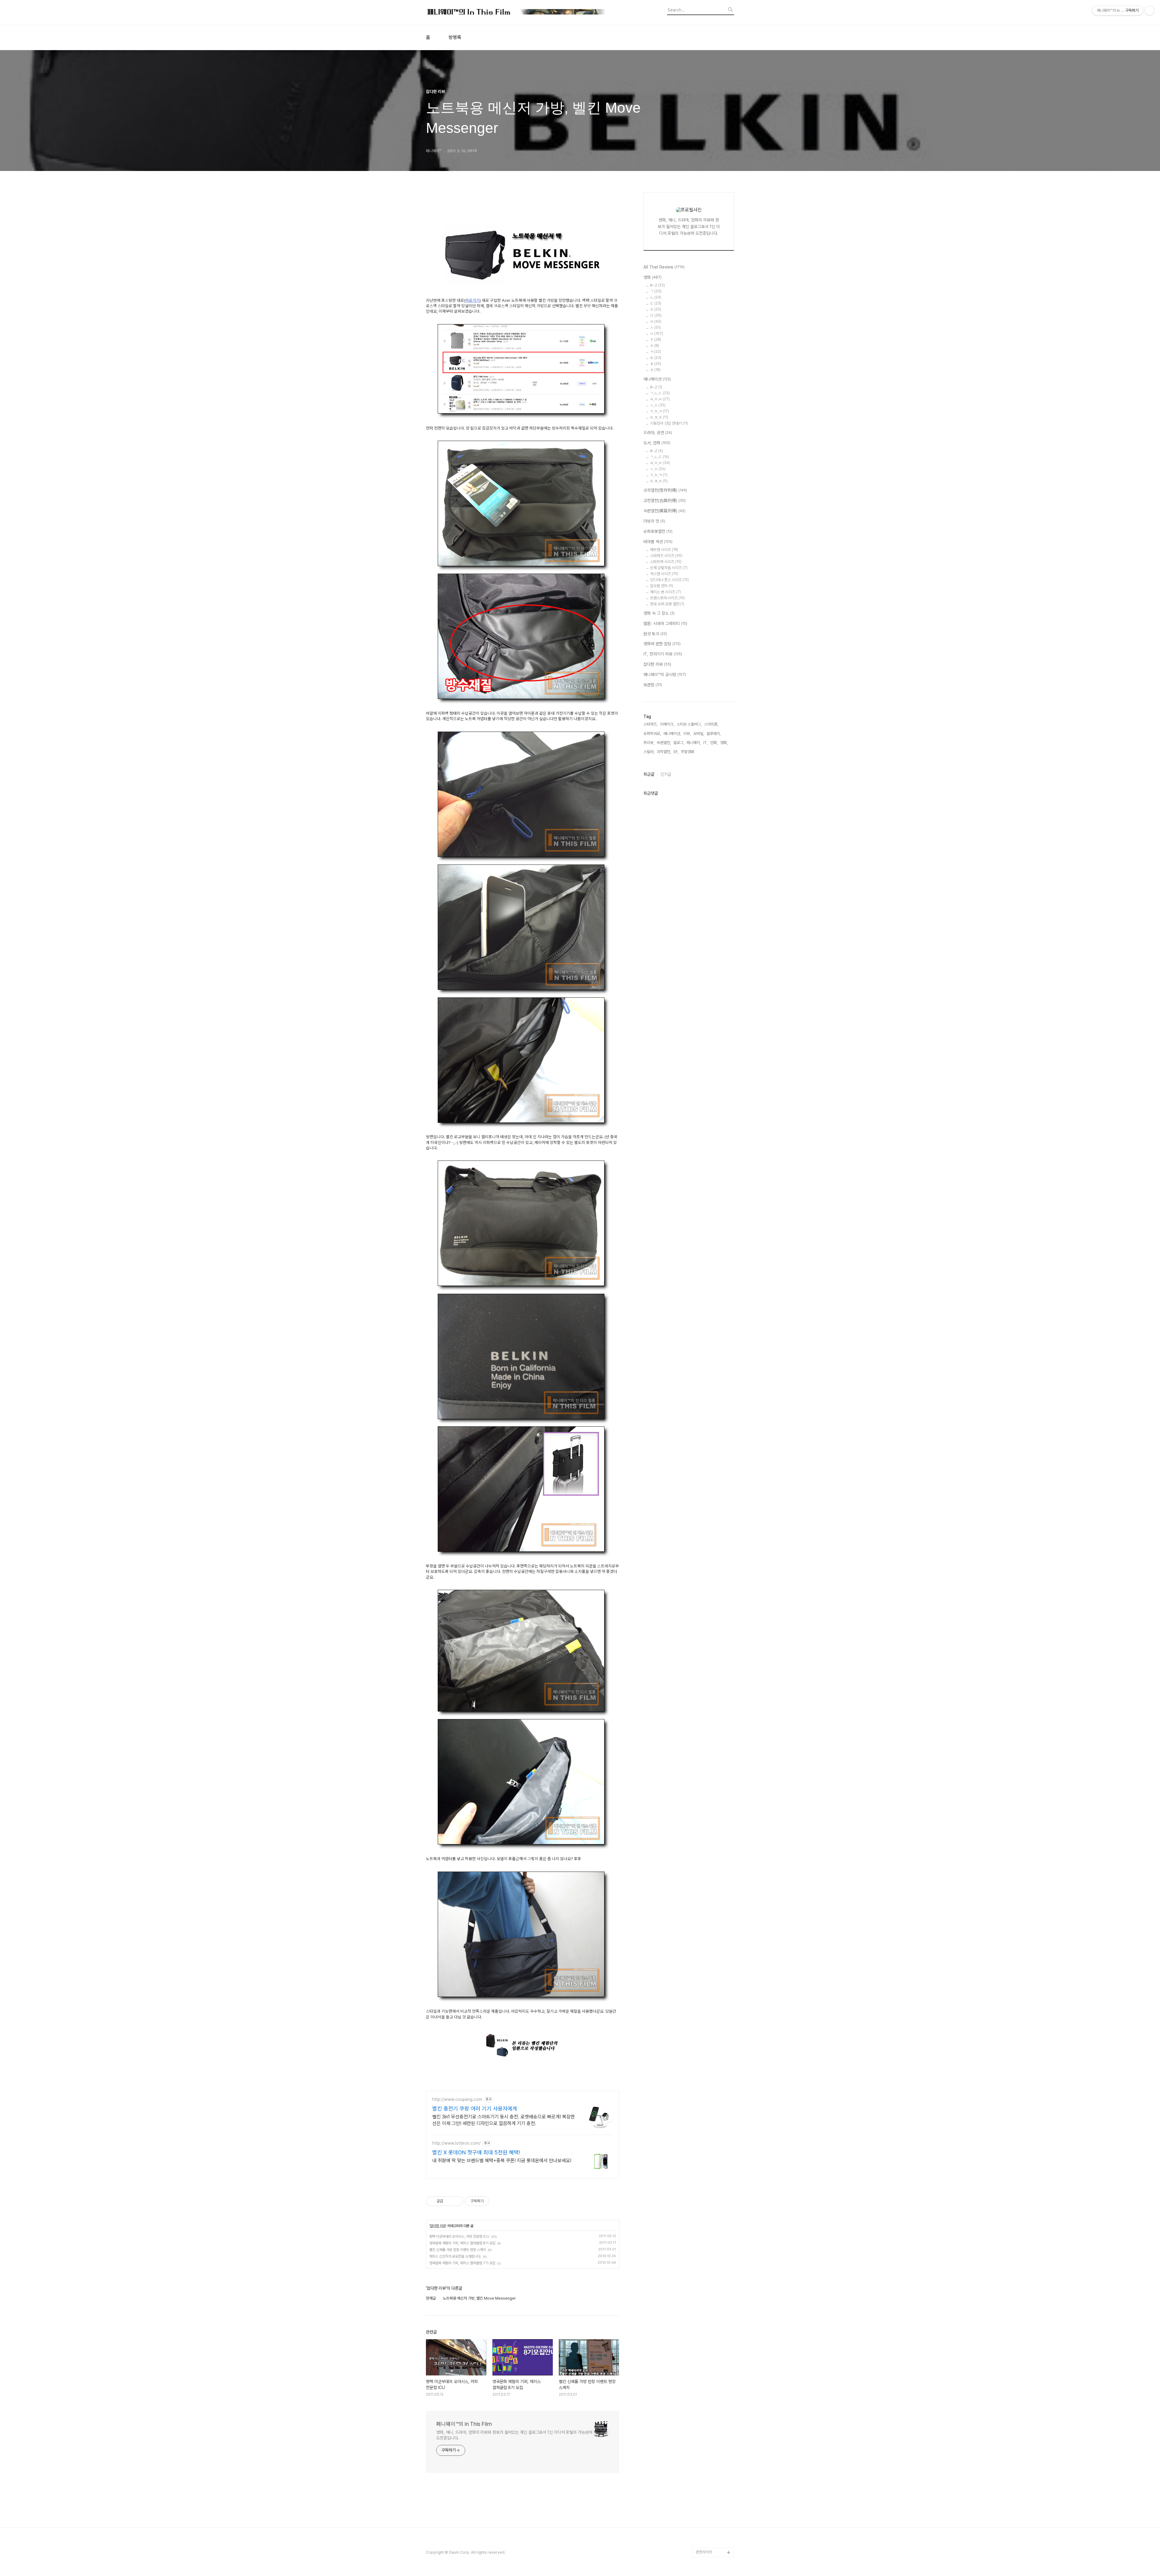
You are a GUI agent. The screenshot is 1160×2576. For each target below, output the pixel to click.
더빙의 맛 (654, 521)
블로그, (679, 743)
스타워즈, (651, 724)
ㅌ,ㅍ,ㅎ (659, 417)
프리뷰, (649, 743)
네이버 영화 (705, 2311)
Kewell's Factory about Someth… (711, 2470)
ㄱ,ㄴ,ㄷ (660, 393)
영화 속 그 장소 (659, 613)
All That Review (664, 267)
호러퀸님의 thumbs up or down (714, 2509)
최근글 (649, 774)
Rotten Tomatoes (712, 2340)
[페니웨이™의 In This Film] (517, 13)
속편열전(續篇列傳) (664, 511)
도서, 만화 (657, 443)
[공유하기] (449, 2201)
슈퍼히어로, (652, 734)
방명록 (455, 37)
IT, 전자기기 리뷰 (663, 654)
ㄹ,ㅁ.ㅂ (660, 399)
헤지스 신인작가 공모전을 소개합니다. (455, 2256)
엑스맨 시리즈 (664, 574)
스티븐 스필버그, (689, 724)
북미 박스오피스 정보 (712, 2349)
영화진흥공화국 (708, 2369)
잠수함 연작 (662, 586)
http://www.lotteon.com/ (456, 2143)
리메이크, (667, 724)
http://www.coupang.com (457, 2099)
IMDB (701, 2330)
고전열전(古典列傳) (665, 501)
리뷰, (687, 734)
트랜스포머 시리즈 (667, 598)
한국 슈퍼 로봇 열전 (667, 604)
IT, (706, 743)
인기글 (666, 774)
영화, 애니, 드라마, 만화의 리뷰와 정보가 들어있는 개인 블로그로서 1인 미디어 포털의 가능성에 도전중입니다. (514, 2435)
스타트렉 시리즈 (666, 562)
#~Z (657, 285)
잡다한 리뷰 (438, 2226)
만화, (714, 743)
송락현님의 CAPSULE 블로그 (713, 2451)
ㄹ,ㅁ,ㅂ (660, 463)
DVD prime (706, 2320)
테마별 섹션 (658, 542)
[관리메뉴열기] (1149, 11)
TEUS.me (704, 2301)
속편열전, (664, 743)
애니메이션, (672, 734)
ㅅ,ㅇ (658, 405)
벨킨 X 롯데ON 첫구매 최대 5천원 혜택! (476, 2152)
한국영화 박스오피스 (711, 2543)
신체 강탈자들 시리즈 (669, 568)
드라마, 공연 (658, 433)
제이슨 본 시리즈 (665, 592)
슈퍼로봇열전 (658, 531)
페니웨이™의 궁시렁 (665, 675)
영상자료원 (704, 2417)
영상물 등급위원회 (710, 2523)
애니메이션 (657, 379)
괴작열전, (664, 752)
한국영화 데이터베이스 (713, 2407)
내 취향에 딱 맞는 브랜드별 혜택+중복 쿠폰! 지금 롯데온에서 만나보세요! (502, 2161)
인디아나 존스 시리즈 (669, 580)
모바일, (699, 734)
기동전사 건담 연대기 (669, 423)
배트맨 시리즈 (664, 550)
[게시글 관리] (456, 2201)
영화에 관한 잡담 (662, 644)
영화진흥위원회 (708, 2533)
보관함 (653, 685)
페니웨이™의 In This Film (464, 2424)
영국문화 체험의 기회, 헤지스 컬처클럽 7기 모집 (462, 2263)
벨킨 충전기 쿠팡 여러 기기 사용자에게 (475, 2109)
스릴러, (649, 752)
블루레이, (714, 734)
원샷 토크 (655, 634)
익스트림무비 (706, 2378)
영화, (724, 743)
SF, (676, 752)
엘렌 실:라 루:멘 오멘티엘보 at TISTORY (715, 2431)
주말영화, (688, 752)
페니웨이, (694, 743)
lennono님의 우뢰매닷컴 (714, 2393)
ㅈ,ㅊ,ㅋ (660, 411)
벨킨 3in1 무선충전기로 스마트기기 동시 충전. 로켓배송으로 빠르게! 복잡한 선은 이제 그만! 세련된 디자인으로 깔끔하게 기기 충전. (504, 2120)
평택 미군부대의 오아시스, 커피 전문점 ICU (459, 2236)
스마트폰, (711, 724)
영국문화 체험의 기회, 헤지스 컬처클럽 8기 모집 (462, 2243)
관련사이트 (704, 2552)
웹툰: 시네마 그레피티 (665, 623)
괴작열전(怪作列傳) (665, 490)
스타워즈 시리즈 (666, 556)
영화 (652, 277)
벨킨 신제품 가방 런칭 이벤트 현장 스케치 (458, 2250)
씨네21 (701, 2359)
